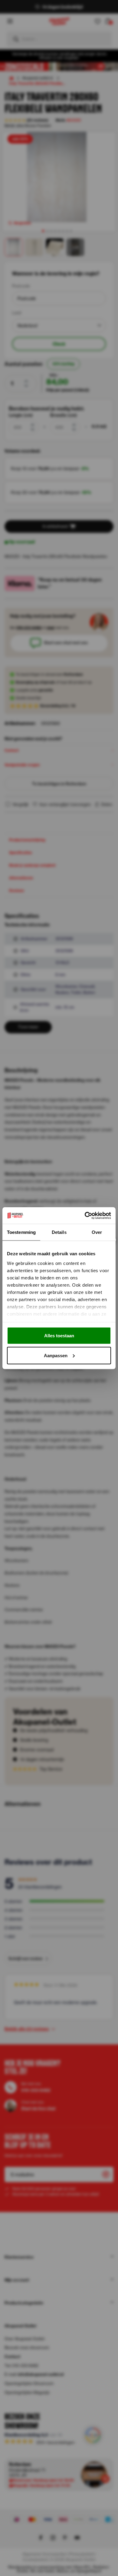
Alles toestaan (59, 1336)
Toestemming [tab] (21, 1232)
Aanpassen (56, 1355)
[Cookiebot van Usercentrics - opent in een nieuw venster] (85, 1215)
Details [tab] (59, 1232)
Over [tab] (97, 1232)
